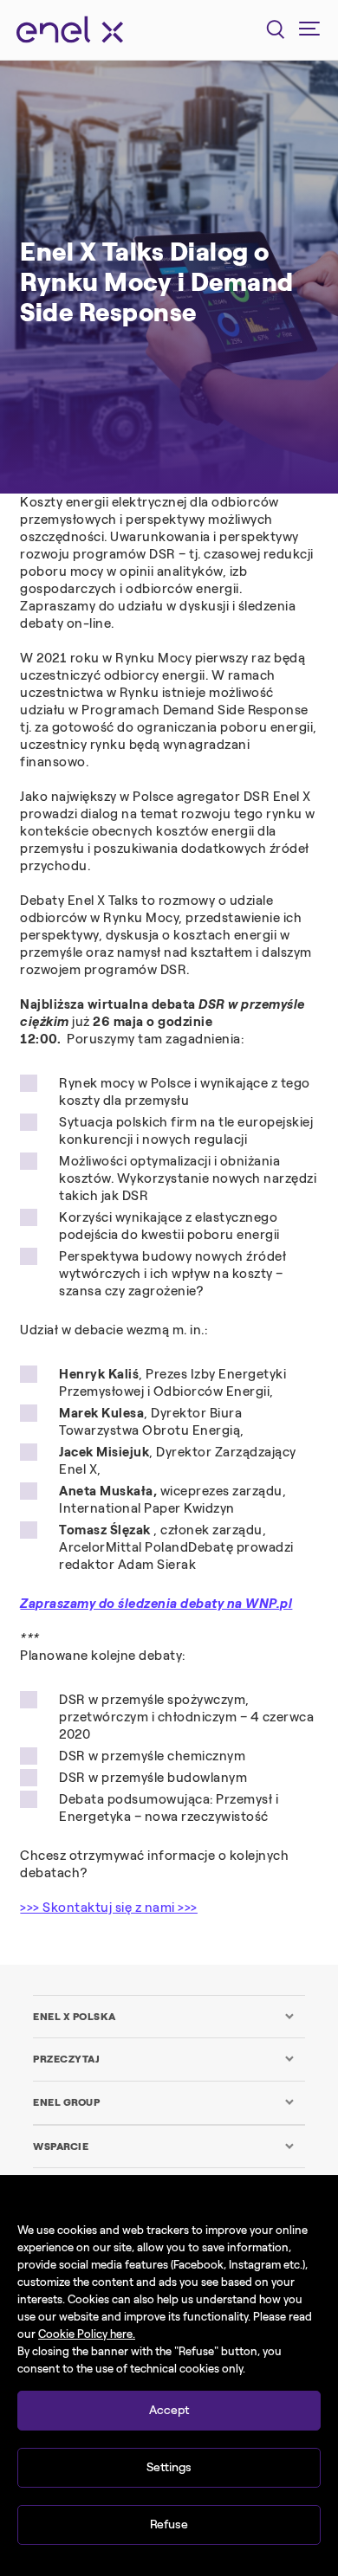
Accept (169, 2410)
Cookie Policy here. (87, 2334)
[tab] (164, 2017)
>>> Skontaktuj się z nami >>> (109, 1908)
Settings (169, 2467)
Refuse (169, 2524)
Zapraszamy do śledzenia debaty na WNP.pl (156, 1604)
